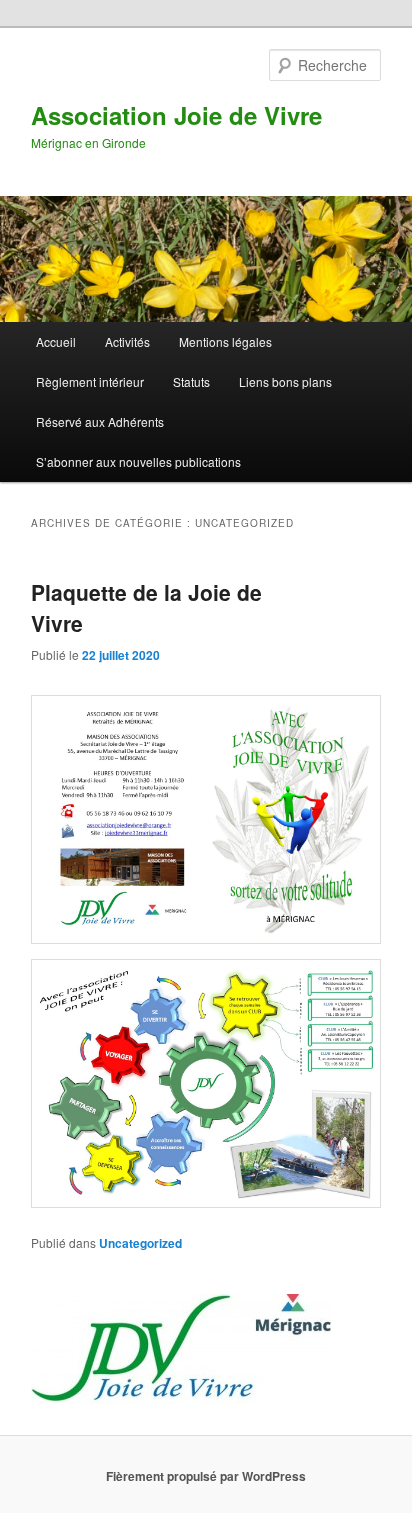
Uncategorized (140, 1243)
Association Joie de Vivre (176, 115)
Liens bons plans (285, 381)
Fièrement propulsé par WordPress (206, 1476)
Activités (127, 341)
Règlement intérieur (90, 381)
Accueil (56, 341)
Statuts (191, 381)
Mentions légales (225, 341)
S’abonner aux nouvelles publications (138, 461)
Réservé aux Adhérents (100, 421)
